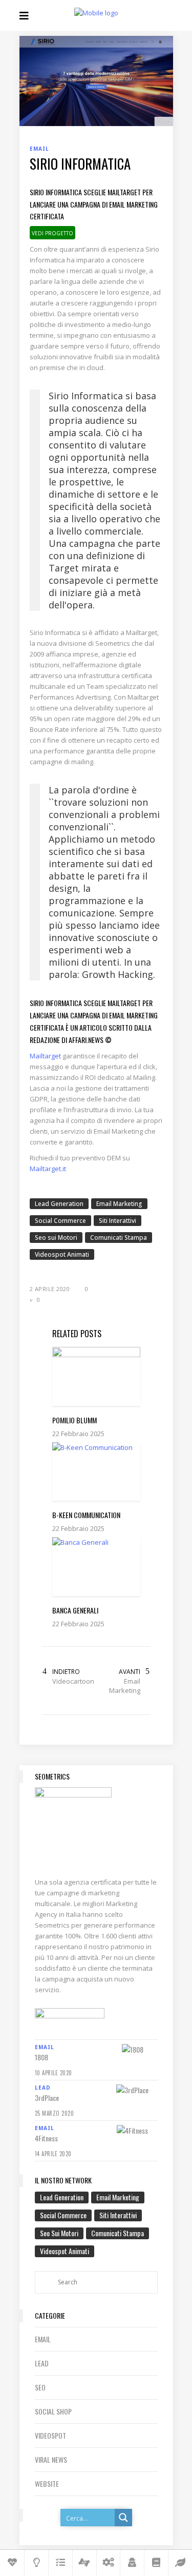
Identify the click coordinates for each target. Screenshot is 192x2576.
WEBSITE (47, 2483)
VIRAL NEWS (51, 2459)
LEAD (42, 2363)
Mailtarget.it (48, 1169)
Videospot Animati (62, 1254)
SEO (40, 2387)
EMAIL (43, 2339)
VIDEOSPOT (50, 2435)
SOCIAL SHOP (53, 2411)
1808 (41, 2057)
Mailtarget (45, 1056)
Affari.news (86, 1040)
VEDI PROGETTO (52, 233)
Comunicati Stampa (119, 1238)
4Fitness (46, 2138)
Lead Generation (59, 1204)
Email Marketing (119, 1204)
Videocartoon (73, 1681)
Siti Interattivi (118, 1221)
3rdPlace (47, 2098)
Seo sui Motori (56, 1238)
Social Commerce (60, 1221)
